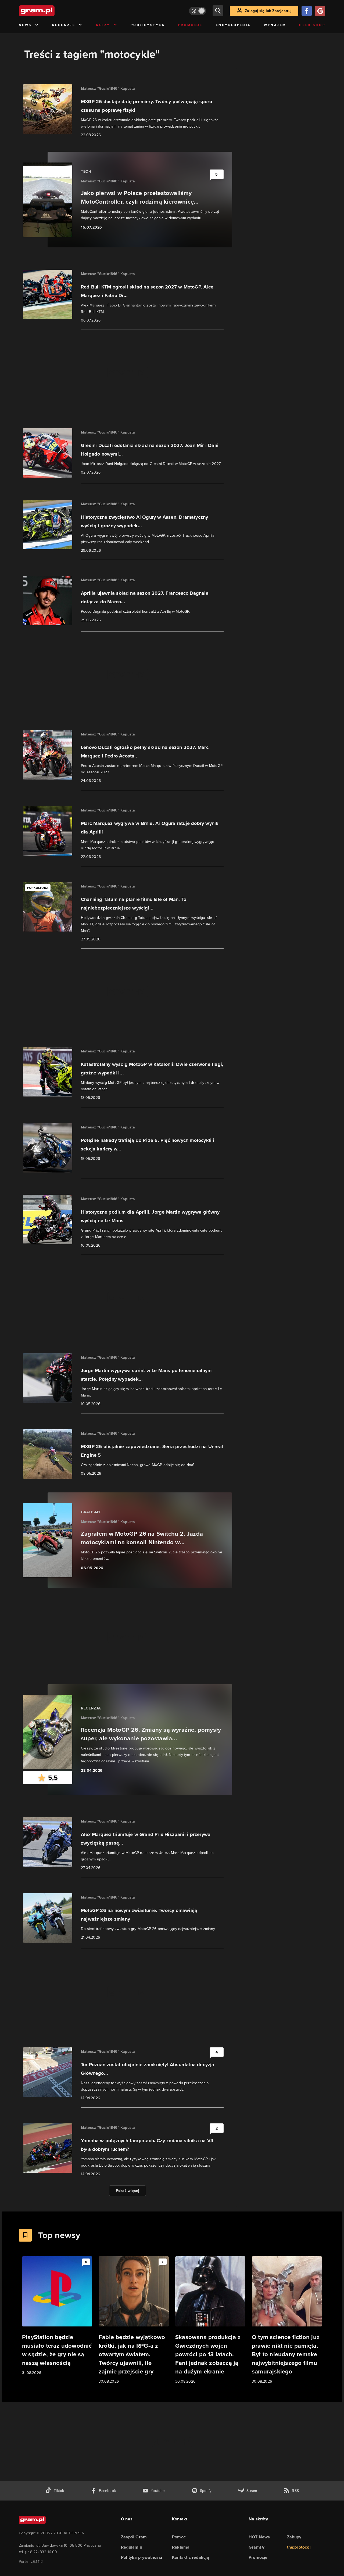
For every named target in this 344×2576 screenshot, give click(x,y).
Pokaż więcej (128, 2191)
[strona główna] (50, 11)
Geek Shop (312, 25)
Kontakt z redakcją (191, 2557)
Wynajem (275, 25)
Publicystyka (148, 25)
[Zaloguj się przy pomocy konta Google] (320, 11)
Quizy (103, 25)
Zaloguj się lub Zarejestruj (268, 11)
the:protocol (299, 2547)
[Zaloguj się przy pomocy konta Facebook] (307, 11)
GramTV (257, 2547)
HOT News (259, 2537)
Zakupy (294, 2537)
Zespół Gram (134, 2537)
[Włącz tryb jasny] (198, 11)
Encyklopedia (233, 25)
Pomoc (179, 2537)
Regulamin (132, 2547)
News (25, 25)
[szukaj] (218, 11)
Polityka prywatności (141, 2557)
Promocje (190, 25)
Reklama (181, 2547)
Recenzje (64, 25)
